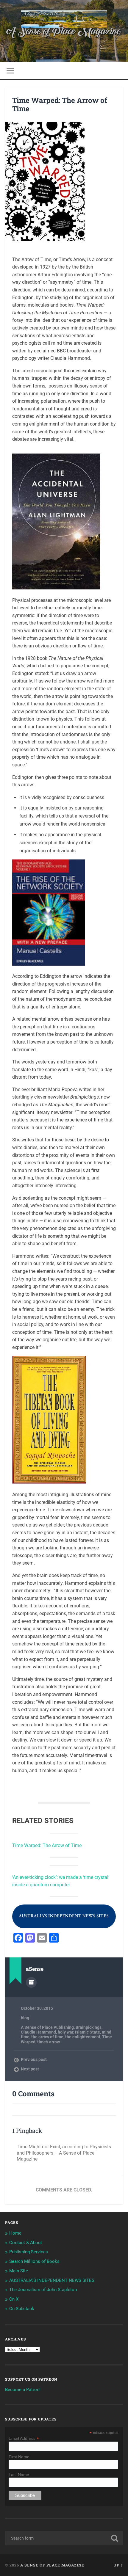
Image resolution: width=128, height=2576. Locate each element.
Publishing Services (29, 2252)
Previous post (34, 2059)
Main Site (19, 2271)
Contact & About (26, 2243)
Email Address (24, 2438)
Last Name (19, 2475)
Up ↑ (118, 2565)
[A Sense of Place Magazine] (64, 20)
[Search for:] (64, 2538)
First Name (19, 2457)
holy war (65, 2032)
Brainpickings (89, 2027)
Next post (30, 2069)
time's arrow (49, 2042)
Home (15, 2233)
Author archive (31, 1982)
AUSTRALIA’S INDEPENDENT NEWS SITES (52, 2280)
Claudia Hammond (38, 2032)
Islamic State (88, 2032)
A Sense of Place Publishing (47, 2027)
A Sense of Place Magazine (52, 2565)
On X (14, 2299)
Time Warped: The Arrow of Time (60, 105)
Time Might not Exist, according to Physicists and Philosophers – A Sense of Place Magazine (64, 2153)
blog (25, 2018)
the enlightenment (83, 2037)
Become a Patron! (23, 2390)
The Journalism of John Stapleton (43, 2290)
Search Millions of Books (34, 2261)
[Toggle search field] (118, 71)
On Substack (22, 2309)
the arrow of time (47, 2037)
